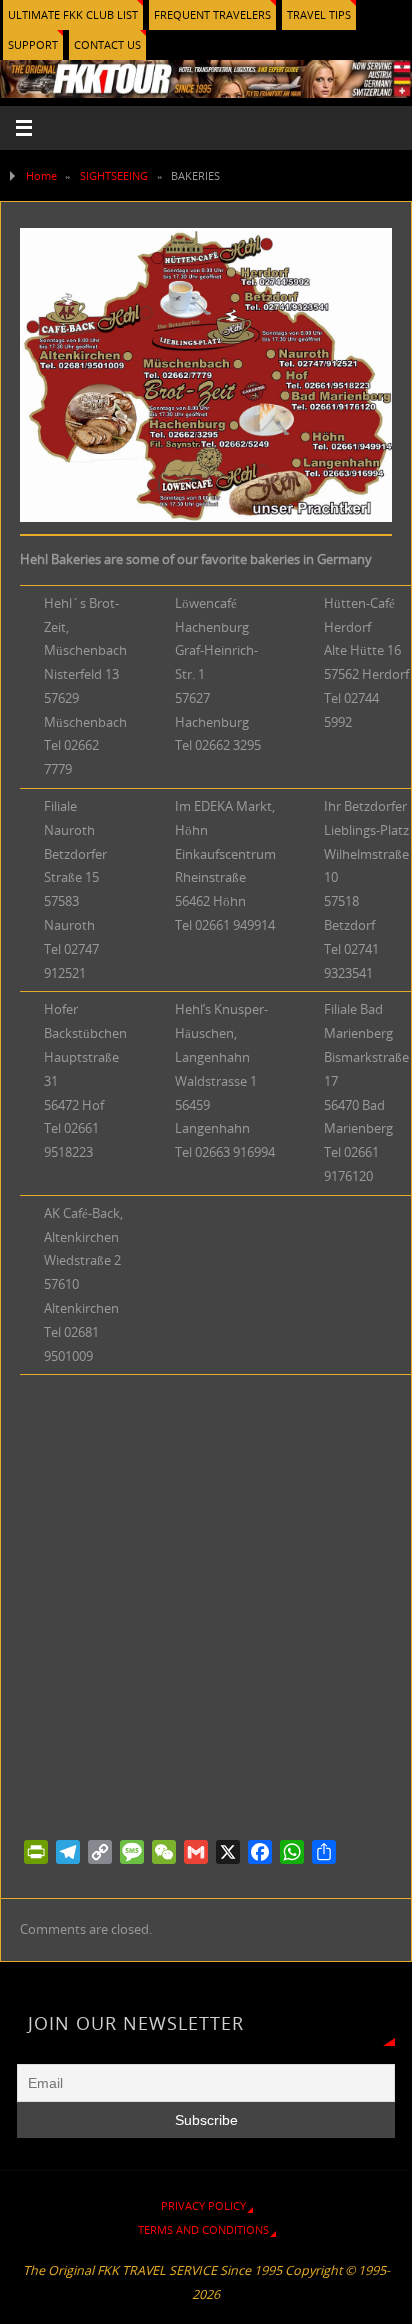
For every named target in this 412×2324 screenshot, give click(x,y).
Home (41, 175)
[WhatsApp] (292, 1852)
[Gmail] (196, 1852)
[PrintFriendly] (36, 1852)
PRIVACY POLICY (203, 2205)
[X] (228, 1852)
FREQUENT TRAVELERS (212, 14)
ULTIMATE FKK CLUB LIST (73, 14)
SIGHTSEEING (114, 175)
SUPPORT (33, 44)
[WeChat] (164, 1852)
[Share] (324, 1852)
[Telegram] (68, 1852)
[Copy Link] (100, 1852)
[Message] (132, 1852)
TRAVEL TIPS (319, 14)
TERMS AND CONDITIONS (203, 2229)
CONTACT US (107, 44)
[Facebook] (260, 1852)
